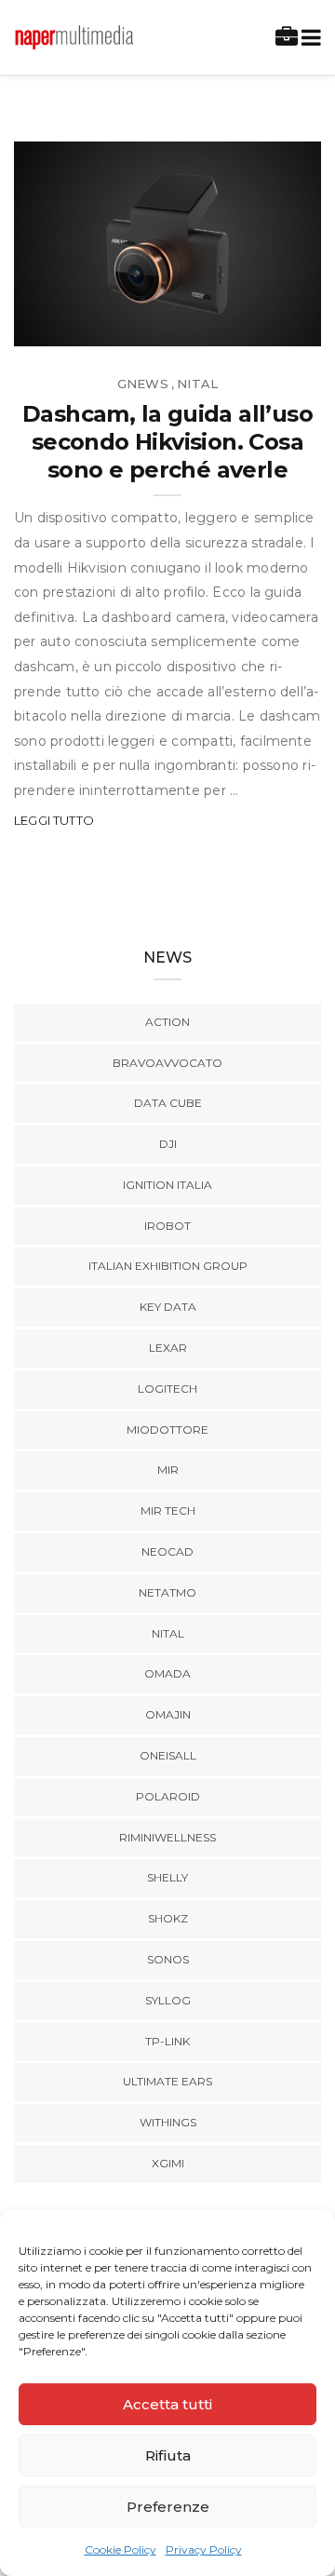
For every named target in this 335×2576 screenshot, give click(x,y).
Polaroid (168, 1796)
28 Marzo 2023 (249, 325)
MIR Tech (168, 1511)
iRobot (167, 1226)
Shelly (167, 1877)
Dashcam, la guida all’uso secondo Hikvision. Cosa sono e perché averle (167, 442)
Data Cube (168, 1103)
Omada (167, 1673)
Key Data (168, 1307)
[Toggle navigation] (308, 38)
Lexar (168, 1348)
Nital (197, 384)
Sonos (168, 1959)
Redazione (91, 325)
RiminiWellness (167, 1837)
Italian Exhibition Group (168, 1266)
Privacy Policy (204, 2549)
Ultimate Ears (167, 2081)
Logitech (167, 1389)
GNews (143, 384)
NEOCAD (167, 1551)
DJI (168, 1144)
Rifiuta (168, 2455)
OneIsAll (168, 1755)
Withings (168, 2122)
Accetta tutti (167, 2404)
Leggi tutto (54, 820)
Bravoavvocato (167, 1063)
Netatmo (167, 1592)
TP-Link (167, 2041)
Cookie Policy (121, 2549)
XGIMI (168, 2163)
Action (167, 1022)
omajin (168, 1714)
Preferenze (168, 2507)
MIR (168, 1470)
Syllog (168, 2000)
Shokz (168, 1918)
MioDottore (167, 1430)
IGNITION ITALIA (167, 1185)
